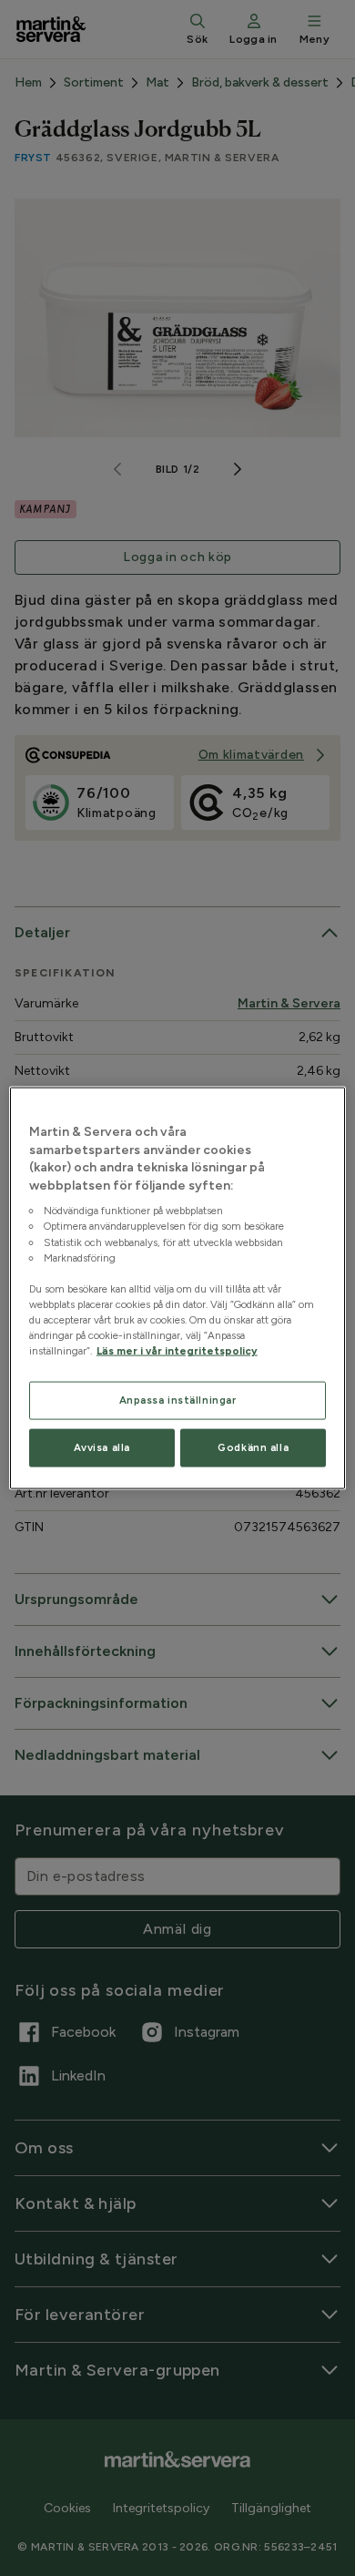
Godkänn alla (253, 1447)
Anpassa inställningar (178, 1400)
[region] (178, 1288)
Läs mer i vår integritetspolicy (177, 1351)
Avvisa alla (102, 1447)
